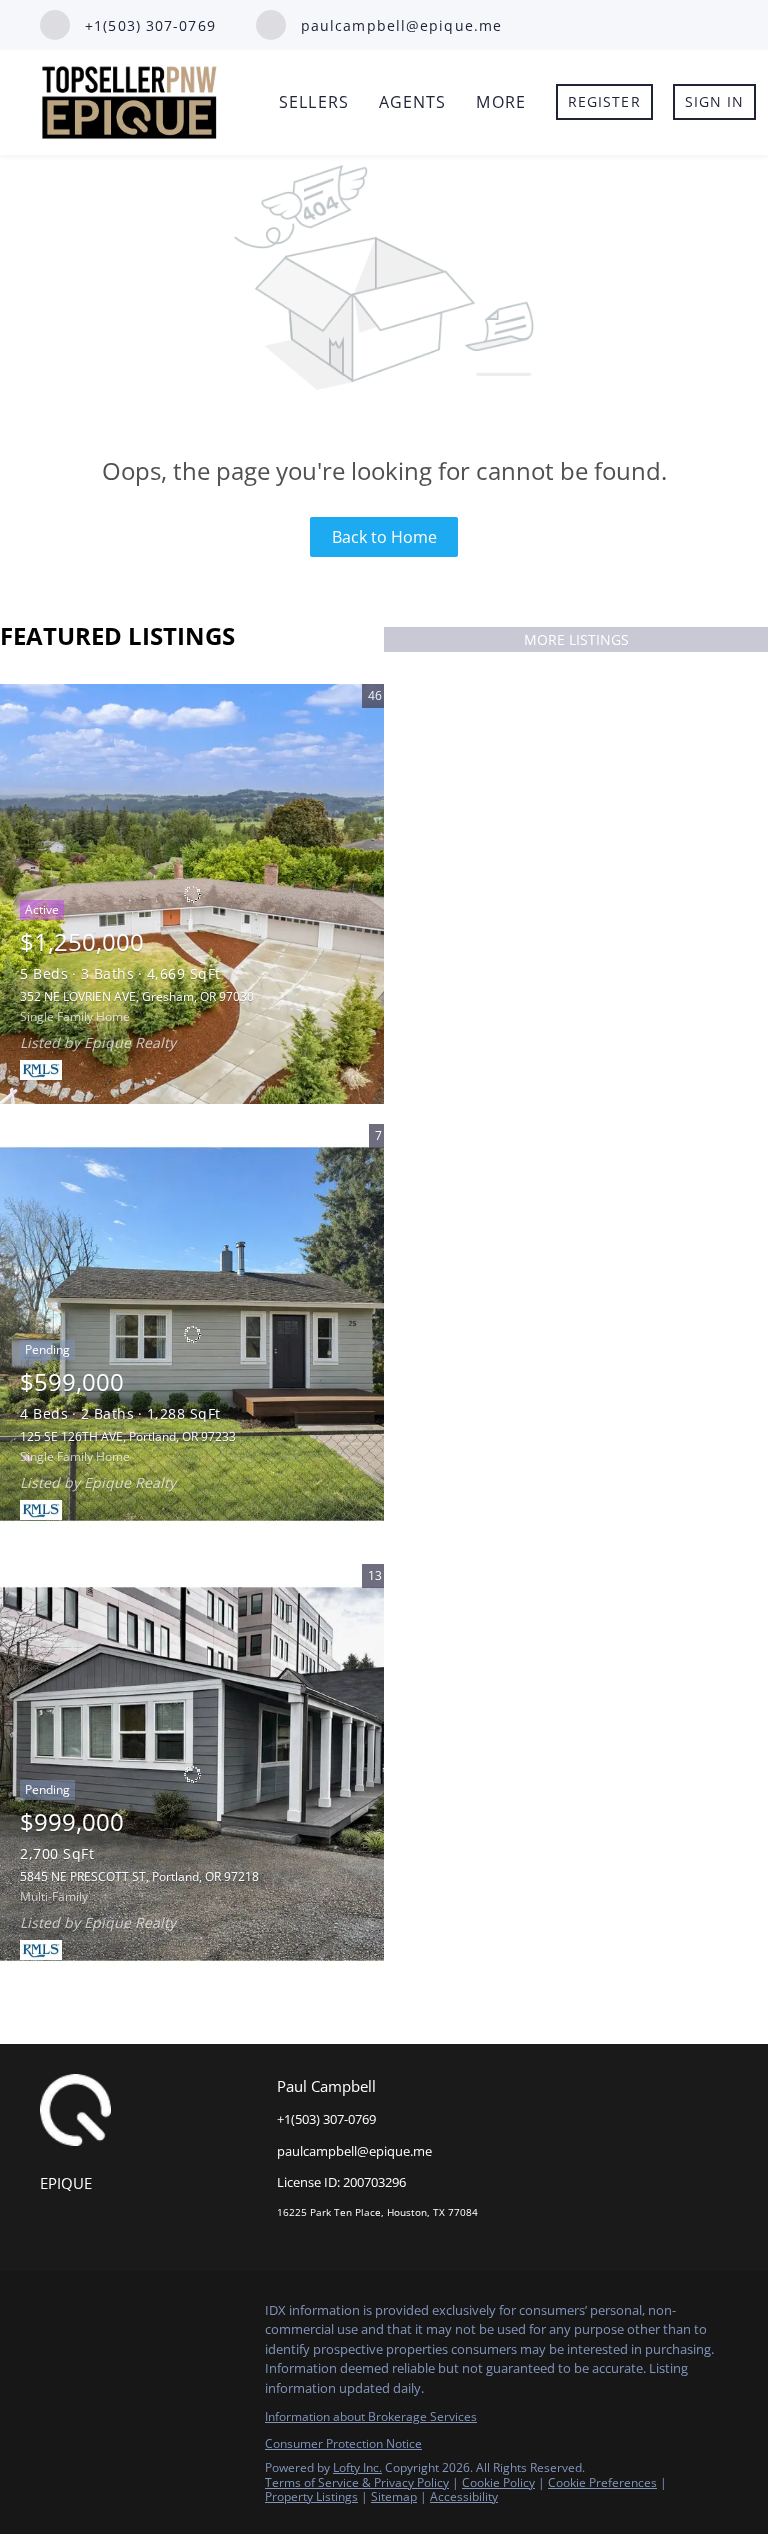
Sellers (314, 102)
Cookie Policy (498, 2482)
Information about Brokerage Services (371, 2416)
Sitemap (394, 2496)
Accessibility (464, 2496)
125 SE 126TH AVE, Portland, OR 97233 (128, 1436)
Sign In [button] (715, 101)
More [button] (500, 102)
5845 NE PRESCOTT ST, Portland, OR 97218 (139, 1876)
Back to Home (384, 537)
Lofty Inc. (357, 2467)
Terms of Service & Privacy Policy (357, 2482)
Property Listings (311, 2496)
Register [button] (604, 101)
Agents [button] (413, 102)
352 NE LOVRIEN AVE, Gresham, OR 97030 (137, 996)
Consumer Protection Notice (343, 2443)
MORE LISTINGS (576, 639)
